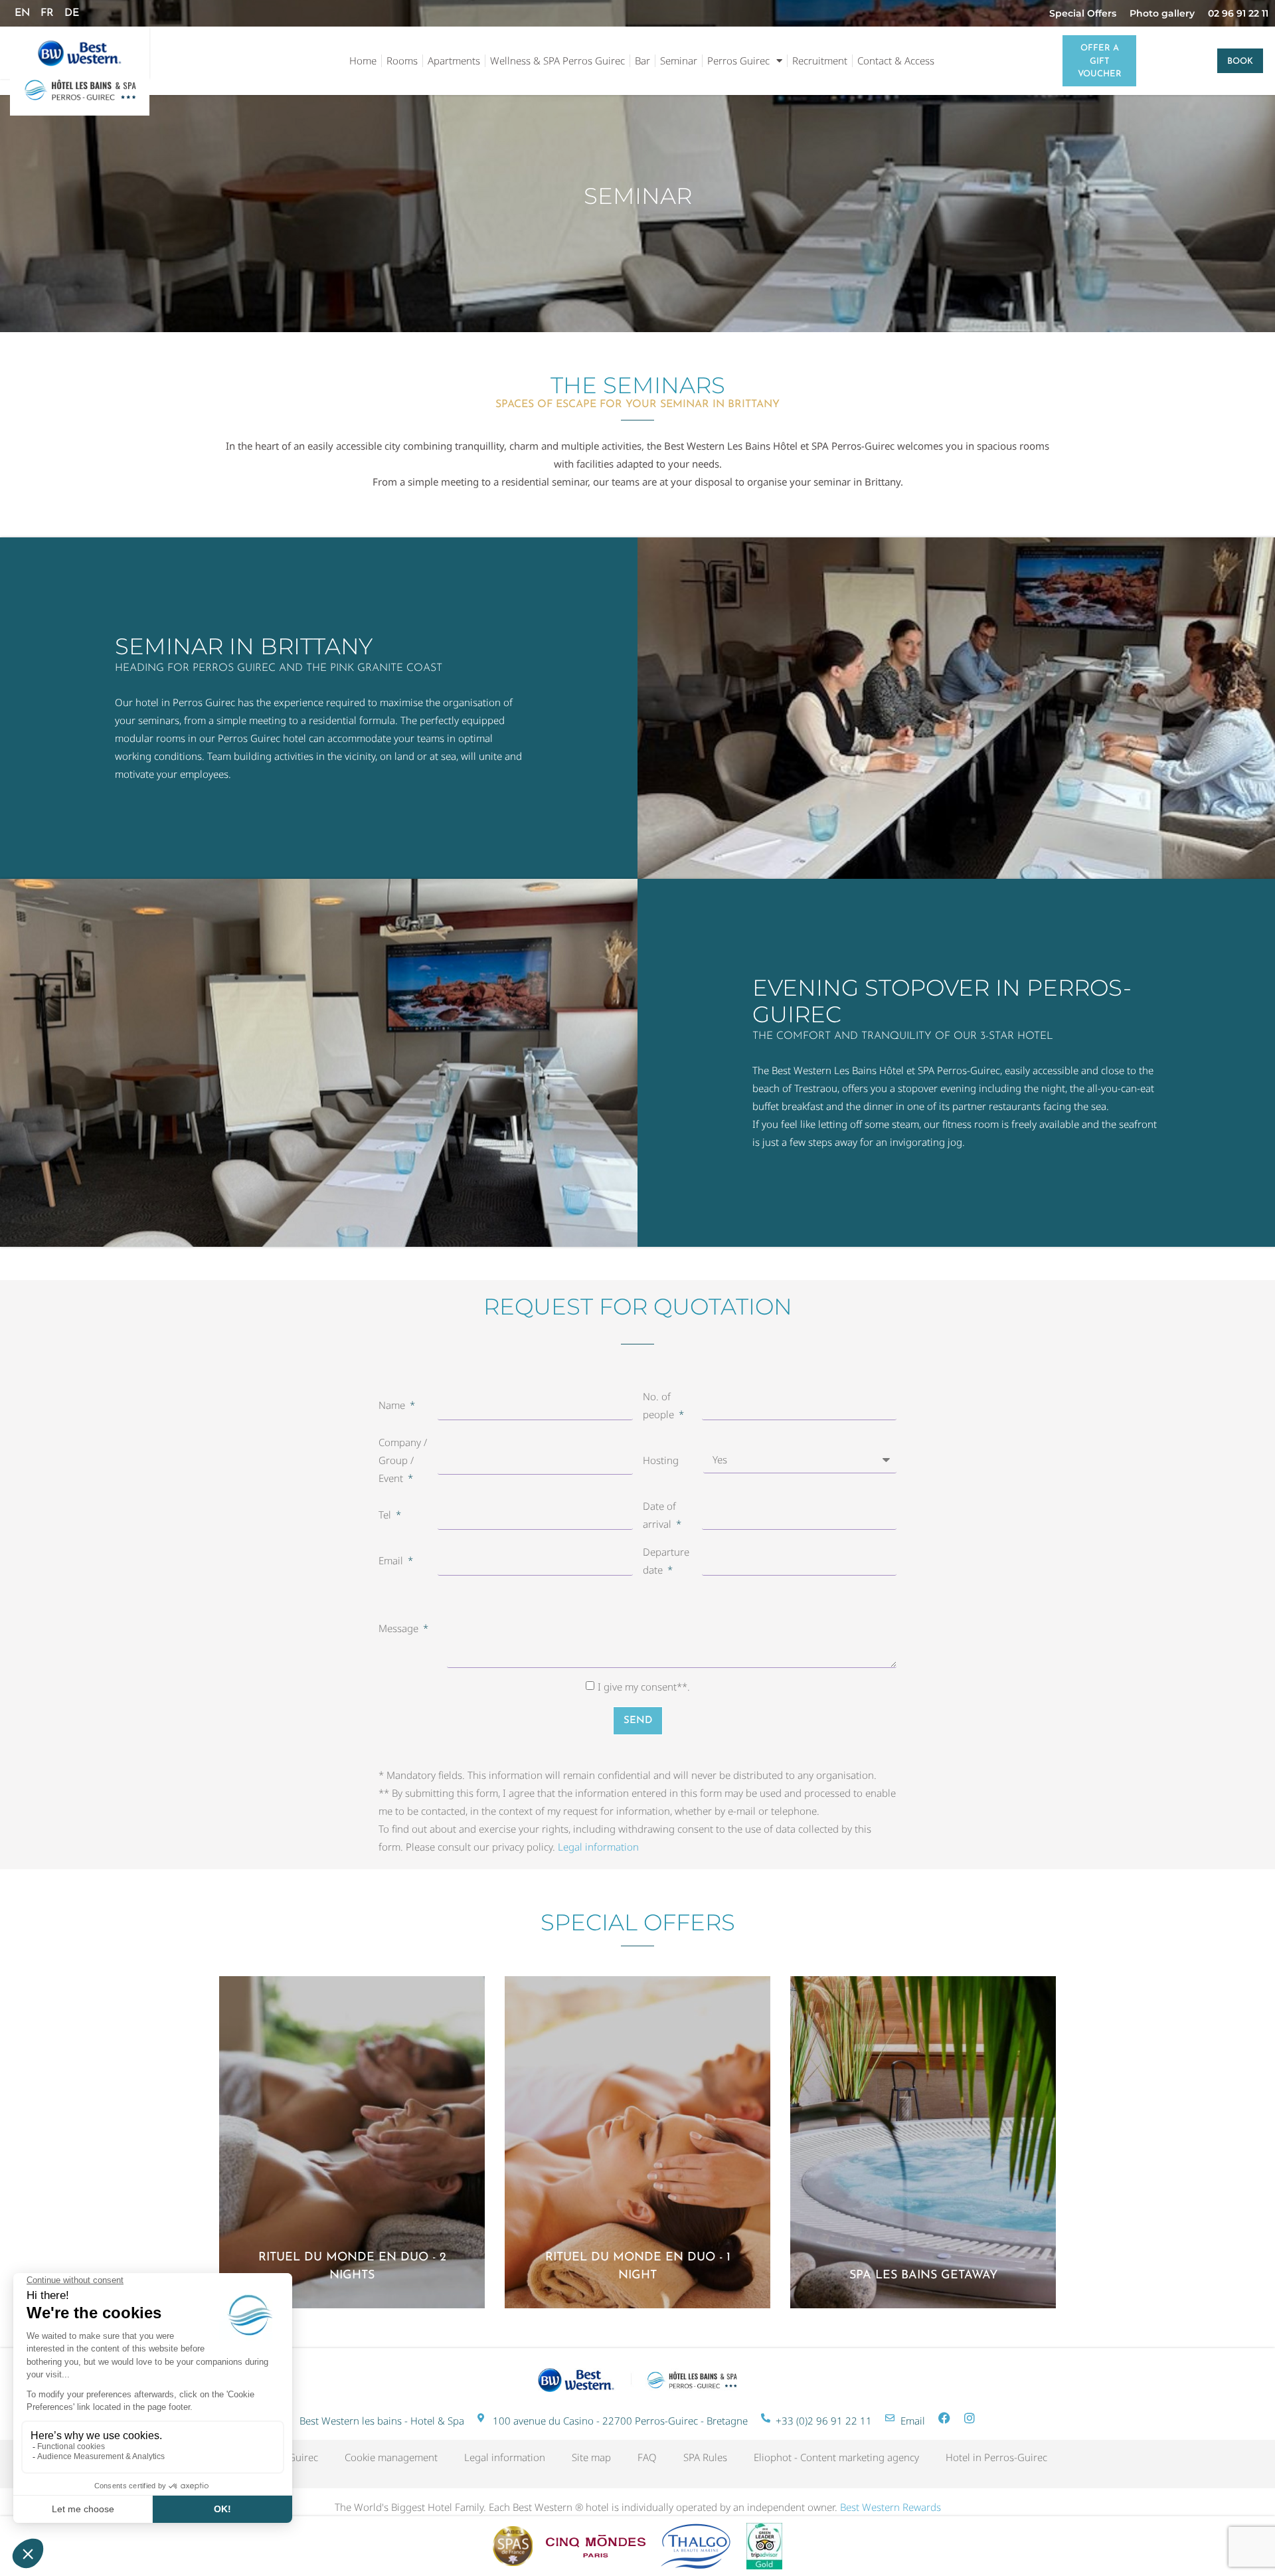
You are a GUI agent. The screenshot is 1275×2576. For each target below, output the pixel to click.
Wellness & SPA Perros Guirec (557, 60)
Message (400, 1628)
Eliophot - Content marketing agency (836, 2457)
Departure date (666, 1561)
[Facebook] (944, 2418)
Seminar (679, 60)
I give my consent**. (644, 1687)
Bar (642, 60)
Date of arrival (659, 1515)
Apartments (454, 60)
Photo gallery (1162, 13)
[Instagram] (970, 2418)
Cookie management (391, 2457)
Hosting (661, 1460)
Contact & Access (896, 60)
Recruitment (820, 60)
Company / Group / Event (403, 1460)
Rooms (402, 60)
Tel (386, 1515)
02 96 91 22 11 (1238, 13)
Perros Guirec (738, 60)
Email (392, 1560)
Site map (591, 2457)
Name (393, 1405)
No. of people (660, 1405)
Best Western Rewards (891, 2507)
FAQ (647, 2457)
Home (363, 60)
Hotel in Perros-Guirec (996, 2457)
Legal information (598, 1847)
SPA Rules (705, 2457)
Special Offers (1083, 13)
